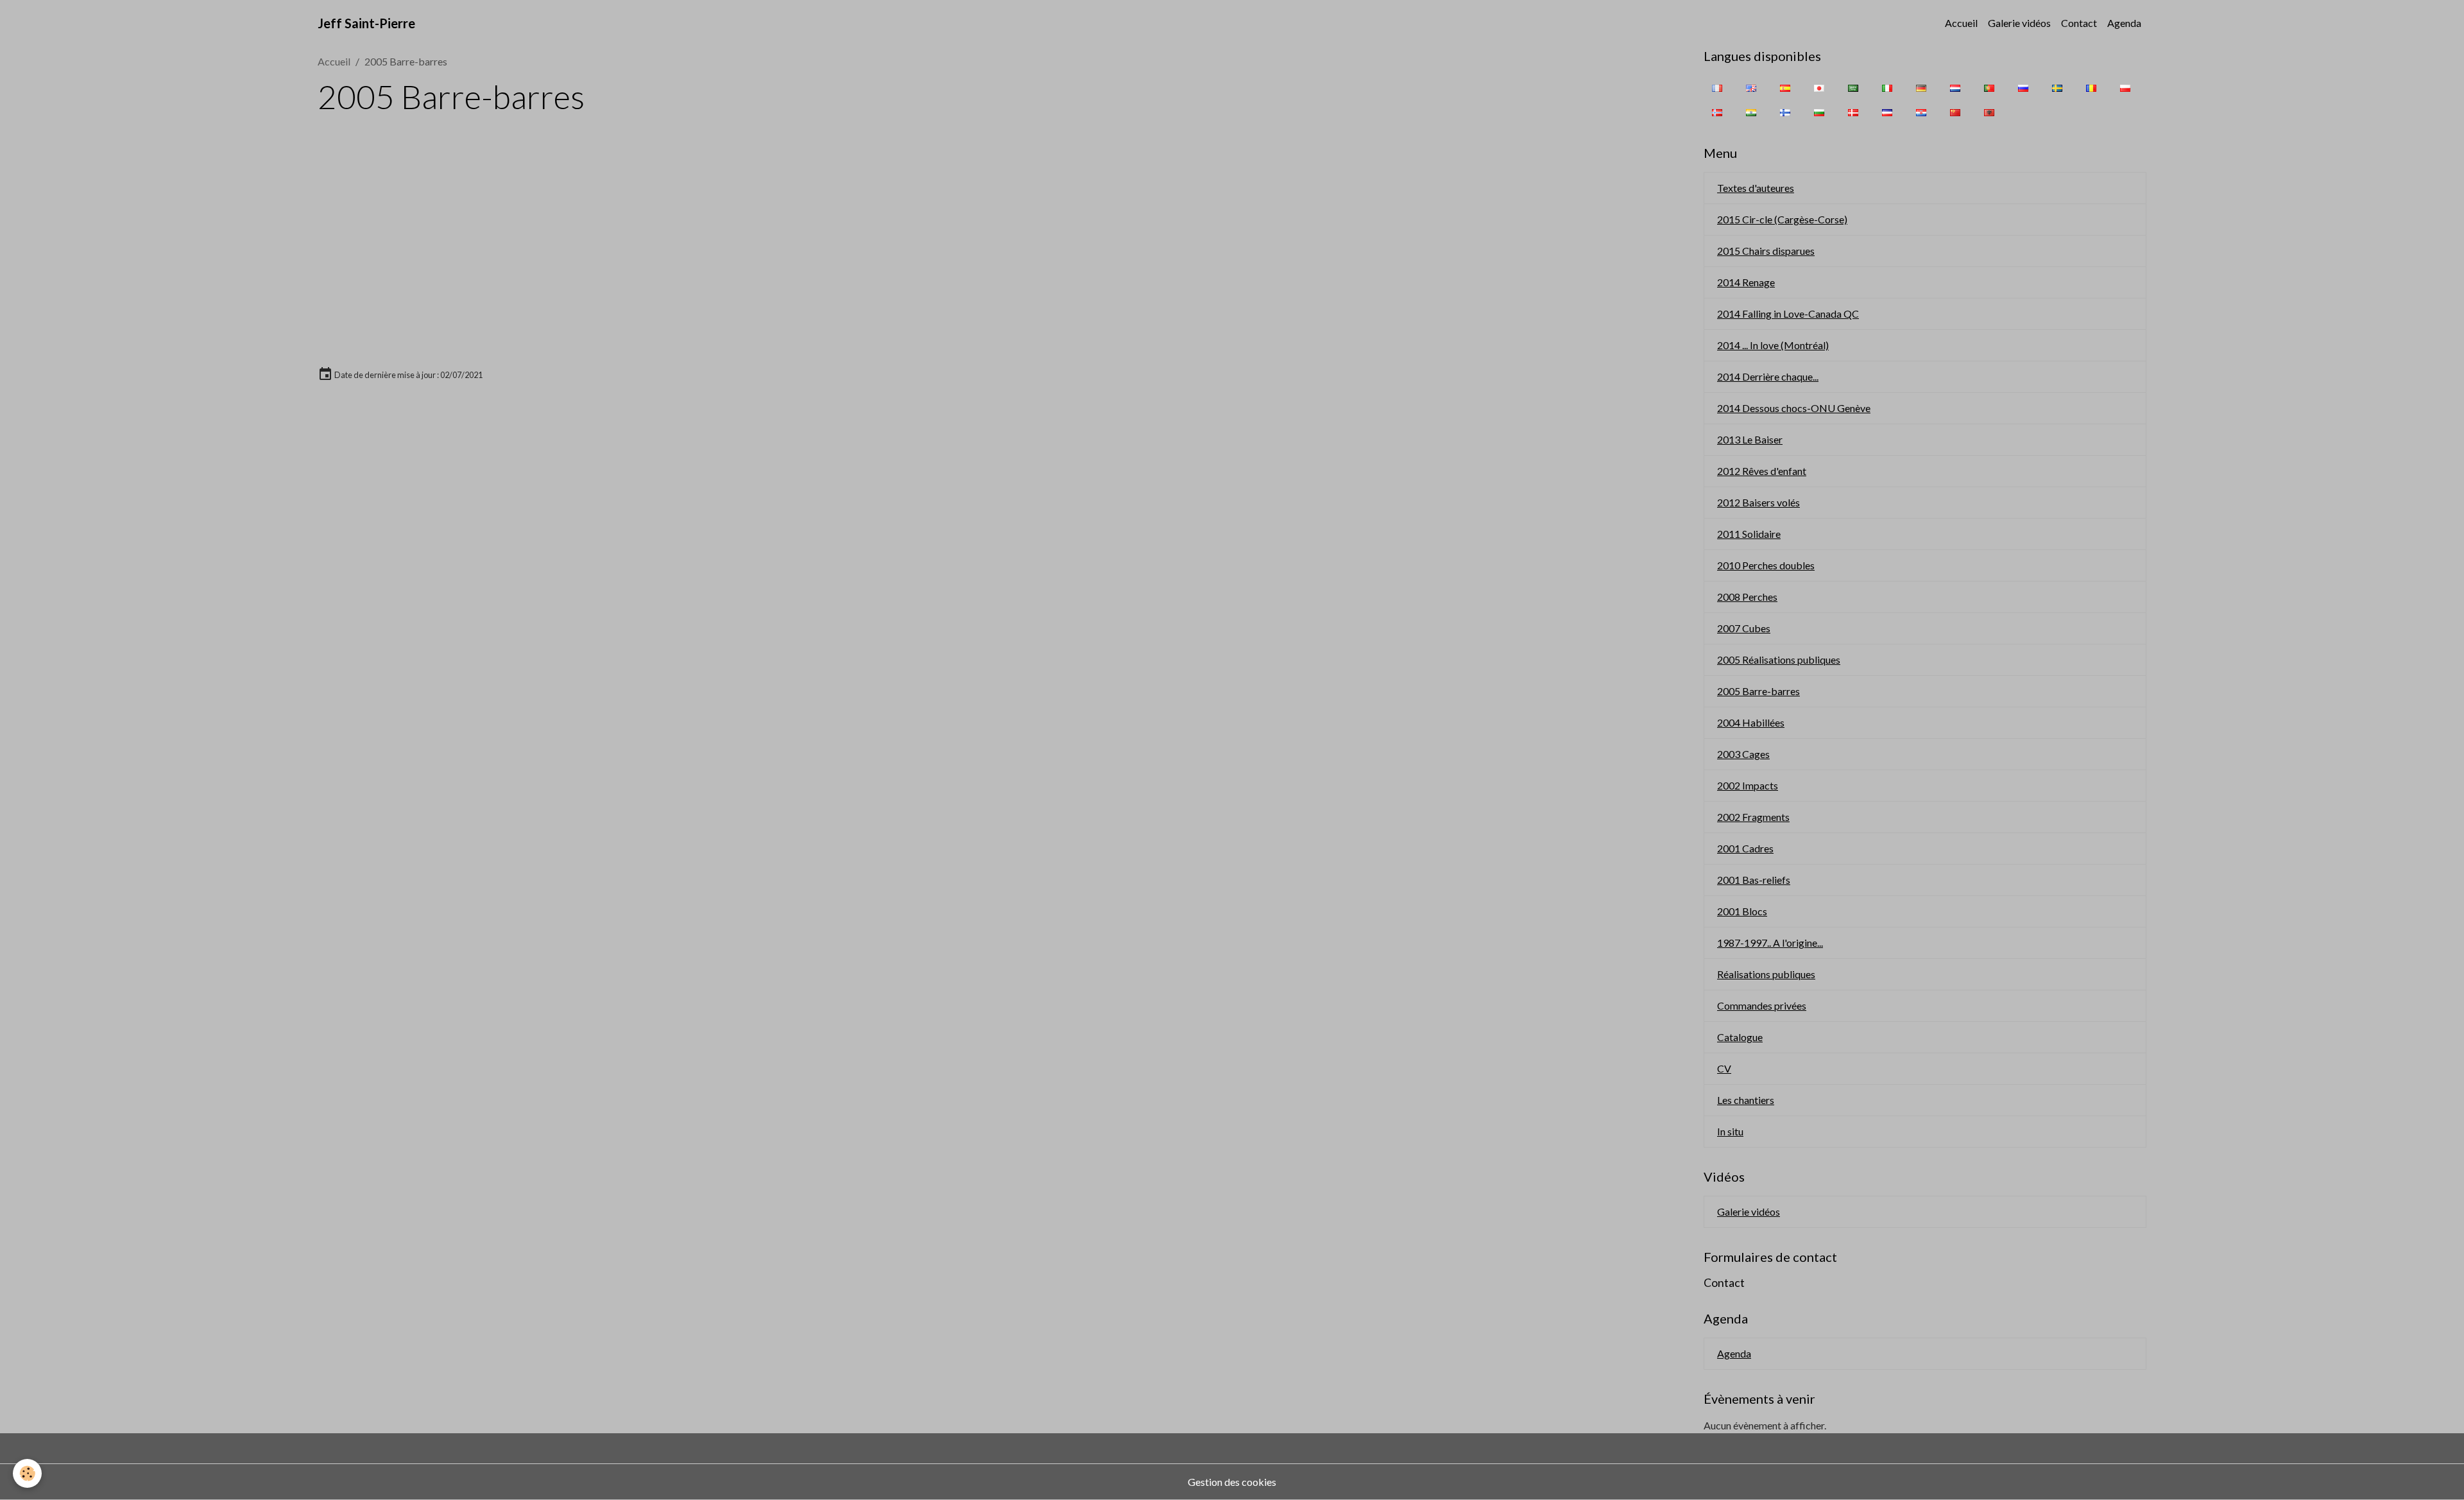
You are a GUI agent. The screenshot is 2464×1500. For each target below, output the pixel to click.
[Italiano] (1887, 87)
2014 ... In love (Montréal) (1773, 345)
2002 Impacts (1748, 785)
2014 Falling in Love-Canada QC (1788, 314)
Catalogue (1740, 1037)
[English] (1751, 87)
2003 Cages (1743, 754)
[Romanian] (2091, 87)
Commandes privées (1762, 1005)
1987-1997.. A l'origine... (1770, 943)
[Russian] (2023, 87)
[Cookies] (27, 1473)
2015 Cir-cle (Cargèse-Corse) (1782, 219)
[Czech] (1887, 112)
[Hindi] (1751, 112)
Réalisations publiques (1766, 974)
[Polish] (2125, 87)
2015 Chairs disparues (1766, 251)
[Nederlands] (1955, 87)
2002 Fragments (1753, 817)
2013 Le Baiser (1750, 439)
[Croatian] (1921, 112)
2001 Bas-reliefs (1754, 880)
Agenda (2124, 23)
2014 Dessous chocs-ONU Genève (1794, 408)
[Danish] (1853, 112)
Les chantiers (1746, 1100)
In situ (1730, 1131)
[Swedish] (2057, 87)
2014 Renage (1746, 282)
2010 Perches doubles (1766, 565)
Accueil (1961, 23)
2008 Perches (1747, 597)
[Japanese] (1819, 87)
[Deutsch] (1921, 87)
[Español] (1785, 87)
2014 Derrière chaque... (1768, 376)
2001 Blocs (1742, 911)
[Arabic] (1853, 87)
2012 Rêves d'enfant (1762, 471)
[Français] (1717, 87)
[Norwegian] (1717, 112)
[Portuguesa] (1989, 87)
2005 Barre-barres (1758, 691)
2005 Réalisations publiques (1779, 659)
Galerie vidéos (2019, 23)
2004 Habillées (1751, 722)
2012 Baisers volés (1758, 502)
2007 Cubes (1744, 628)
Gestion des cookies (1232, 1482)
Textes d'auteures (1756, 188)
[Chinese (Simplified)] (1955, 112)
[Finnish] (1785, 112)
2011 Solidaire (1749, 534)
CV (1724, 1068)
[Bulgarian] (1819, 112)
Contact (2079, 23)
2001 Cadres (1745, 848)
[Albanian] (1989, 112)
